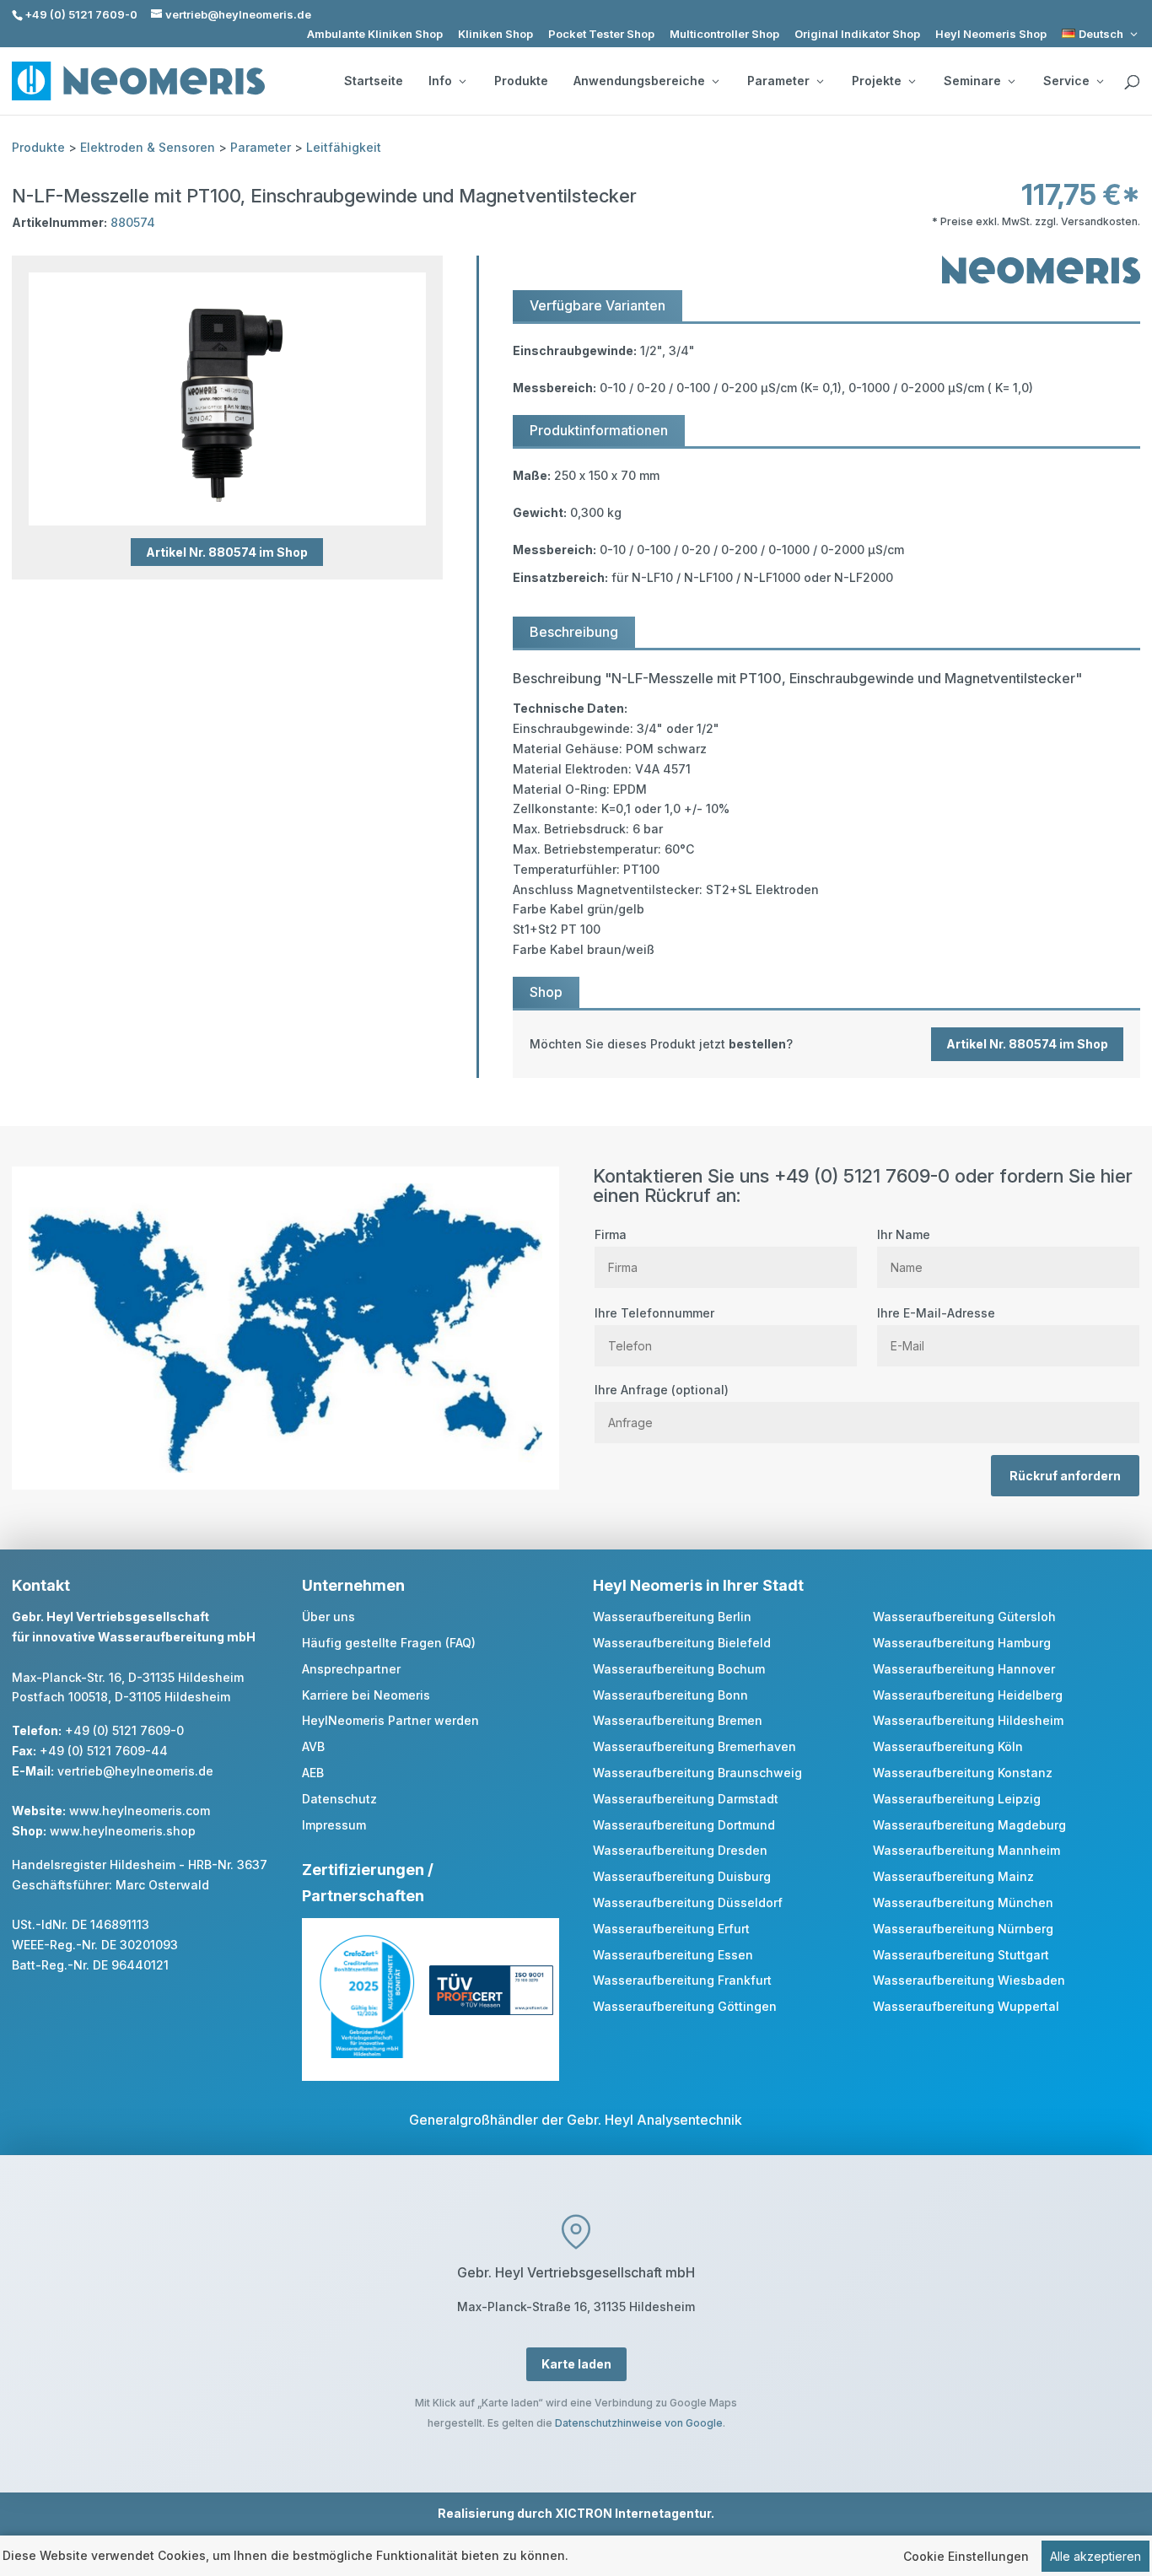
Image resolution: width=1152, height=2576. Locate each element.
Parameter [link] (261, 147)
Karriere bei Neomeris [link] (366, 1695)
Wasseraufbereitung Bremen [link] (678, 1720)
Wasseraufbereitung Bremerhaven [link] (694, 1746)
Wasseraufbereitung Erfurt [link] (671, 1929)
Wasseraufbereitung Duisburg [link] (682, 1876)
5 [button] (161, 491)
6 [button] (184, 491)
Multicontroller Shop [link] (724, 34)
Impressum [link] (334, 1825)
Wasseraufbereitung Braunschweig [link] (697, 1773)
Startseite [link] (374, 81)
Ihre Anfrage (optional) (662, 1390)
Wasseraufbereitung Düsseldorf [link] (688, 1902)
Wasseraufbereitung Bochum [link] (679, 1669)
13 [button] (344, 491)
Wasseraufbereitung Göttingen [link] (685, 2006)
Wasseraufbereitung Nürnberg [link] (963, 1929)
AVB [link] (313, 1746)
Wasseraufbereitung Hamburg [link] (962, 1643)
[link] (1101, 34)
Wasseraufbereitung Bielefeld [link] (682, 1643)
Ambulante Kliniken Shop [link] (375, 34)
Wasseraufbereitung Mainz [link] (953, 1876)
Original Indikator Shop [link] (857, 34)
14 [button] (366, 491)
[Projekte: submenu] (912, 81)
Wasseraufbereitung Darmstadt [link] (686, 1799)
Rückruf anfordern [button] (1065, 1476)
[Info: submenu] (462, 81)
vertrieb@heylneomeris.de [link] (135, 1771)
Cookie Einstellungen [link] (966, 2556)
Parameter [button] (778, 81)
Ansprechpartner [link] (351, 1669)
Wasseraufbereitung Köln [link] (948, 1746)
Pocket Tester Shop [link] (601, 34)
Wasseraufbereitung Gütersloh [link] (964, 1617)
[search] (1132, 83)
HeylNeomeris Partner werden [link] (390, 1720)
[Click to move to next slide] (424, 399)
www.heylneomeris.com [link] (140, 1811)
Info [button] (440, 81)
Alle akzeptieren (1095, 2556)
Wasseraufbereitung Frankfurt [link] (682, 1980)
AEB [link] (313, 1773)
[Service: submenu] (1100, 81)
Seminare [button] (972, 81)
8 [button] (230, 491)
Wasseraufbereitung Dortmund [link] (684, 1825)
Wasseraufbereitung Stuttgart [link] (961, 1955)
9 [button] (253, 491)
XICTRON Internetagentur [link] (633, 2513)
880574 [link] (133, 222)
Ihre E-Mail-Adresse (936, 1313)
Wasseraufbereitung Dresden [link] (680, 1850)
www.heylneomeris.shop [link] (123, 1831)
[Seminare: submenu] (1011, 81)
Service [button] (1066, 81)
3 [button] (116, 491)
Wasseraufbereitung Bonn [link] (670, 1695)
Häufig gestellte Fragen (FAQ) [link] (389, 1643)
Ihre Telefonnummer (654, 1313)
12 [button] (321, 491)
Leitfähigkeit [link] (344, 147)
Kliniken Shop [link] (495, 34)
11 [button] (298, 491)
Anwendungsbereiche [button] (639, 81)
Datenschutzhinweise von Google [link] (639, 2423)
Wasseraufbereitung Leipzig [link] (957, 1799)
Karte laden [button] (576, 2364)
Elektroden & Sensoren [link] (148, 147)
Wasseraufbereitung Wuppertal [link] (966, 2006)
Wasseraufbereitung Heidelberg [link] (968, 1695)
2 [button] (93, 491)
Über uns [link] (328, 1617)
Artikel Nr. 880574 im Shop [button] (227, 552)
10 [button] (275, 491)
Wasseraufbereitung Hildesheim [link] (968, 1720)
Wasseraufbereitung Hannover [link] (964, 1669)
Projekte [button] (877, 81)
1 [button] (70, 491)
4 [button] (139, 491)
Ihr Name (904, 1234)
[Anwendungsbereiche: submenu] (715, 81)
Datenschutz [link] (339, 1799)
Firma (611, 1234)
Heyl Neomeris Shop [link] (991, 34)
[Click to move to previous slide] (30, 399)
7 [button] (207, 491)
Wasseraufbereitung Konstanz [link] (963, 1773)
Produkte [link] (521, 81)
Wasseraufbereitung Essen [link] (673, 1955)
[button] (1135, 2454)
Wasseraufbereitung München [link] (963, 1902)
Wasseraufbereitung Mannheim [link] (966, 1850)
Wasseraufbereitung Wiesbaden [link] (969, 1980)
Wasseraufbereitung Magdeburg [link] (969, 1825)
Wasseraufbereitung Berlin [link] (672, 1617)
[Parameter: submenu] (820, 81)
